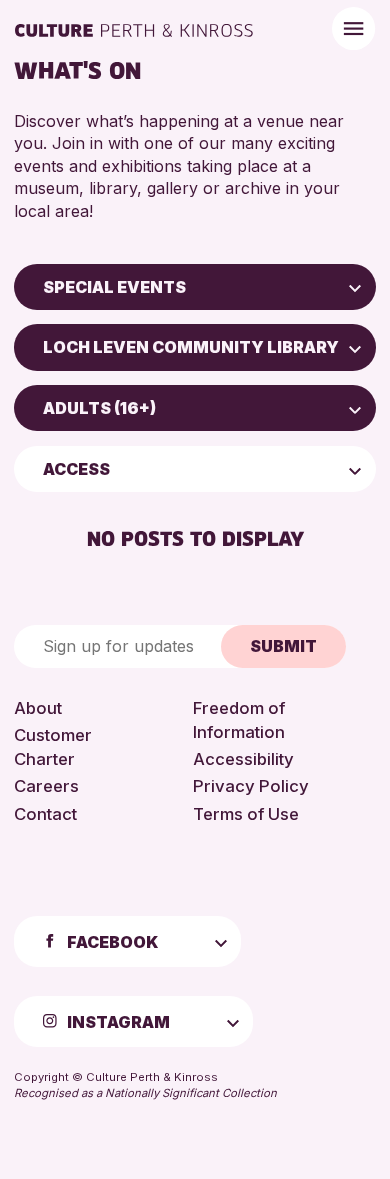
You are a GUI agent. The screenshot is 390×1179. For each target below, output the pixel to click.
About (38, 708)
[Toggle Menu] (353, 28)
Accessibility (243, 759)
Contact (45, 814)
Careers (46, 786)
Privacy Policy (251, 786)
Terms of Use (246, 814)
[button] (355, 287)
